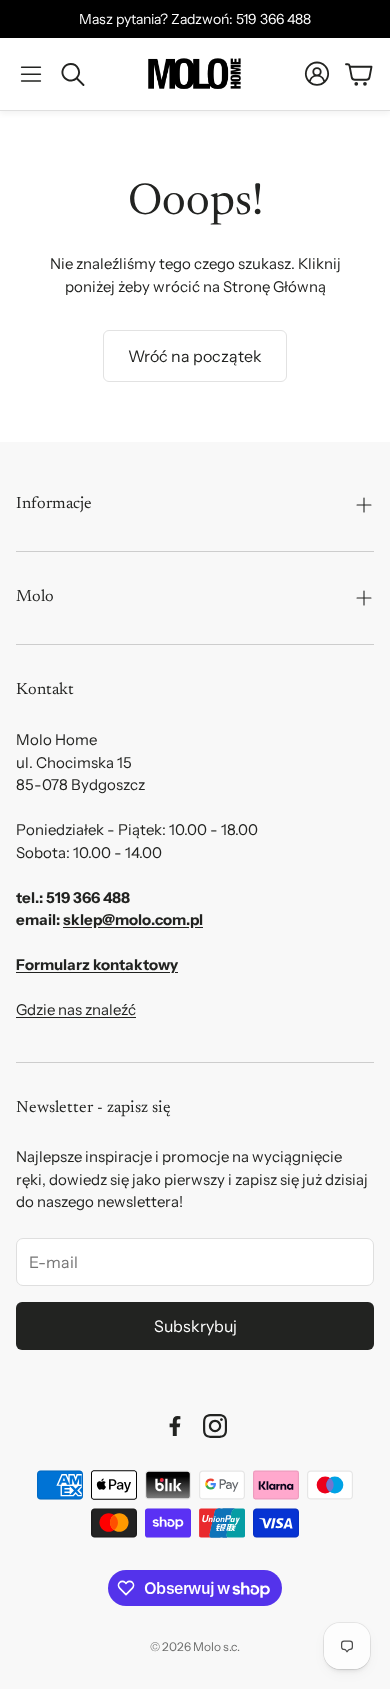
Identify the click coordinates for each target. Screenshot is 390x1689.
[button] (31, 74)
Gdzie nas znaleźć (76, 1009)
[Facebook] (175, 1426)
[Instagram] (215, 1426)
